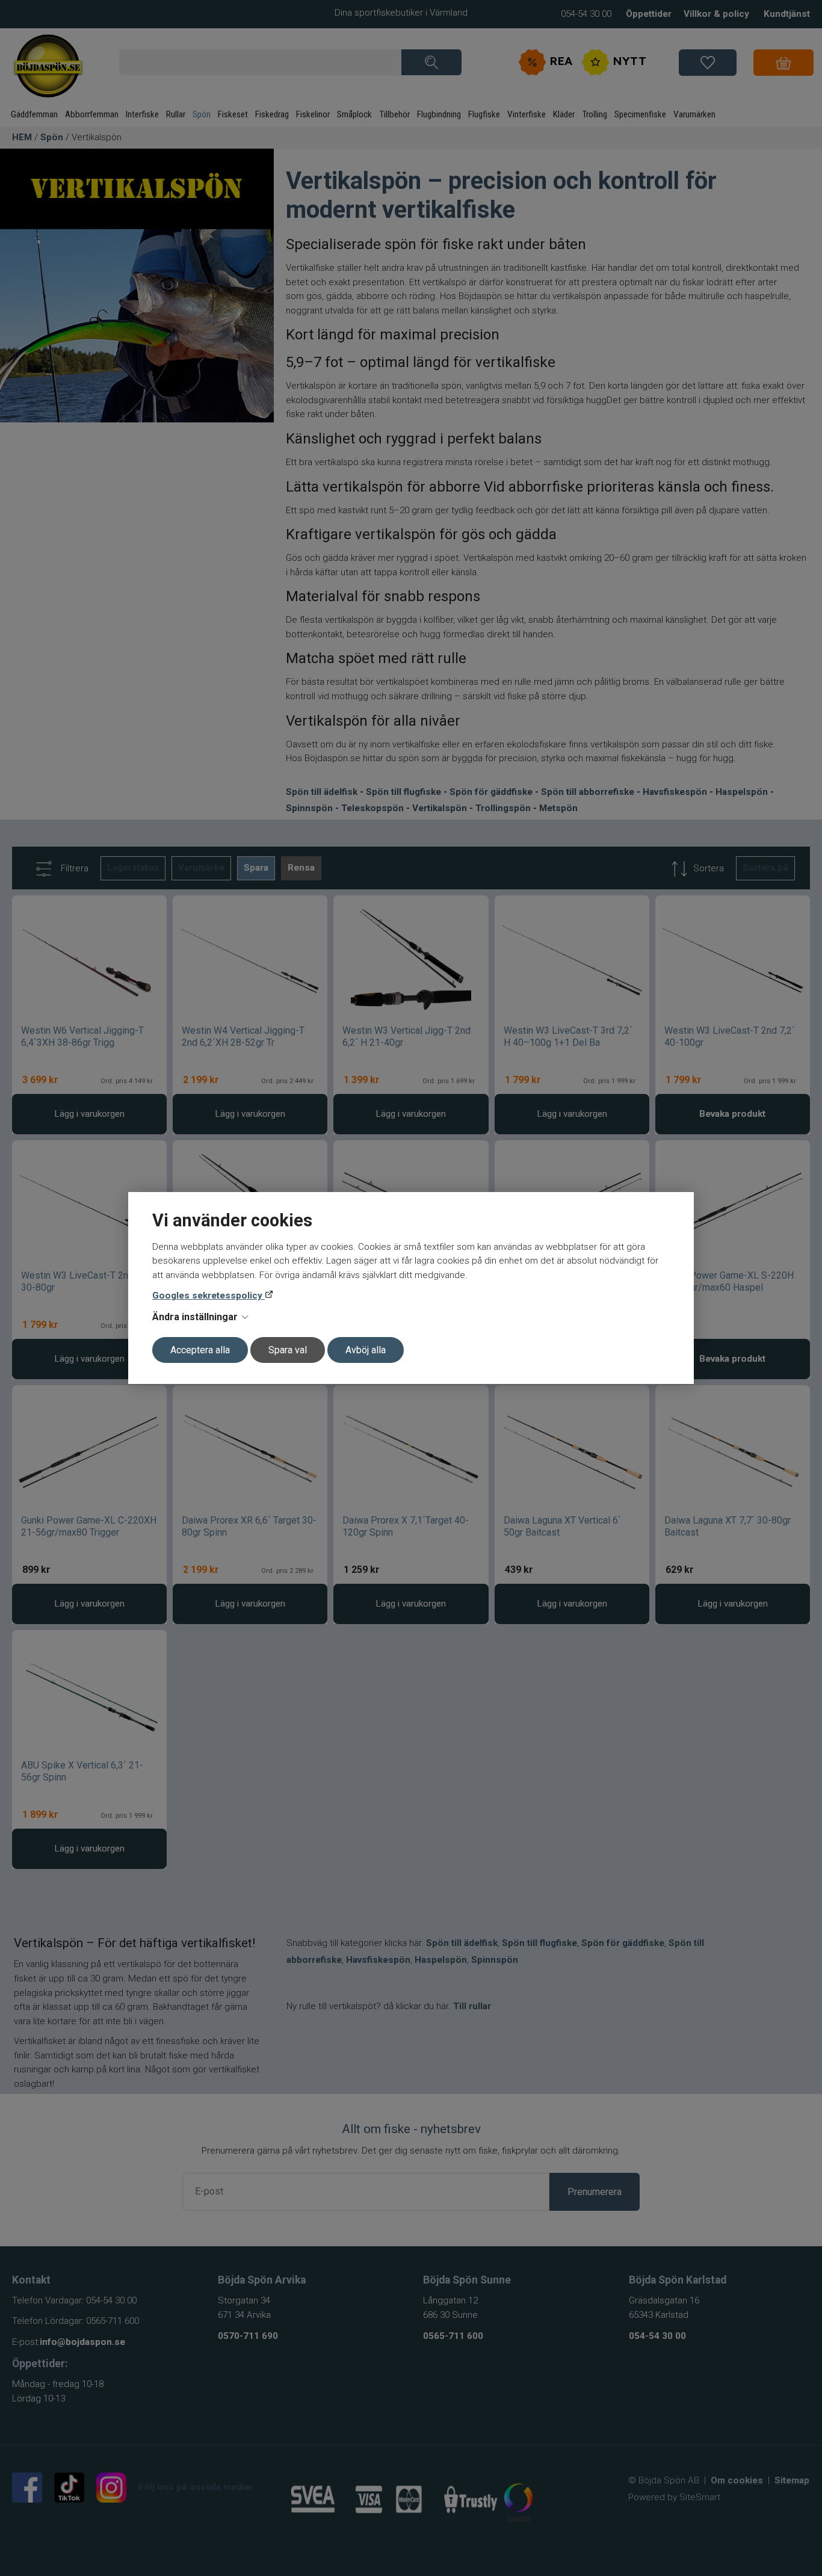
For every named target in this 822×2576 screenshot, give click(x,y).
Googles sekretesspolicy (209, 1296)
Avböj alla (366, 1350)
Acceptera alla (200, 1350)
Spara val (288, 1350)
